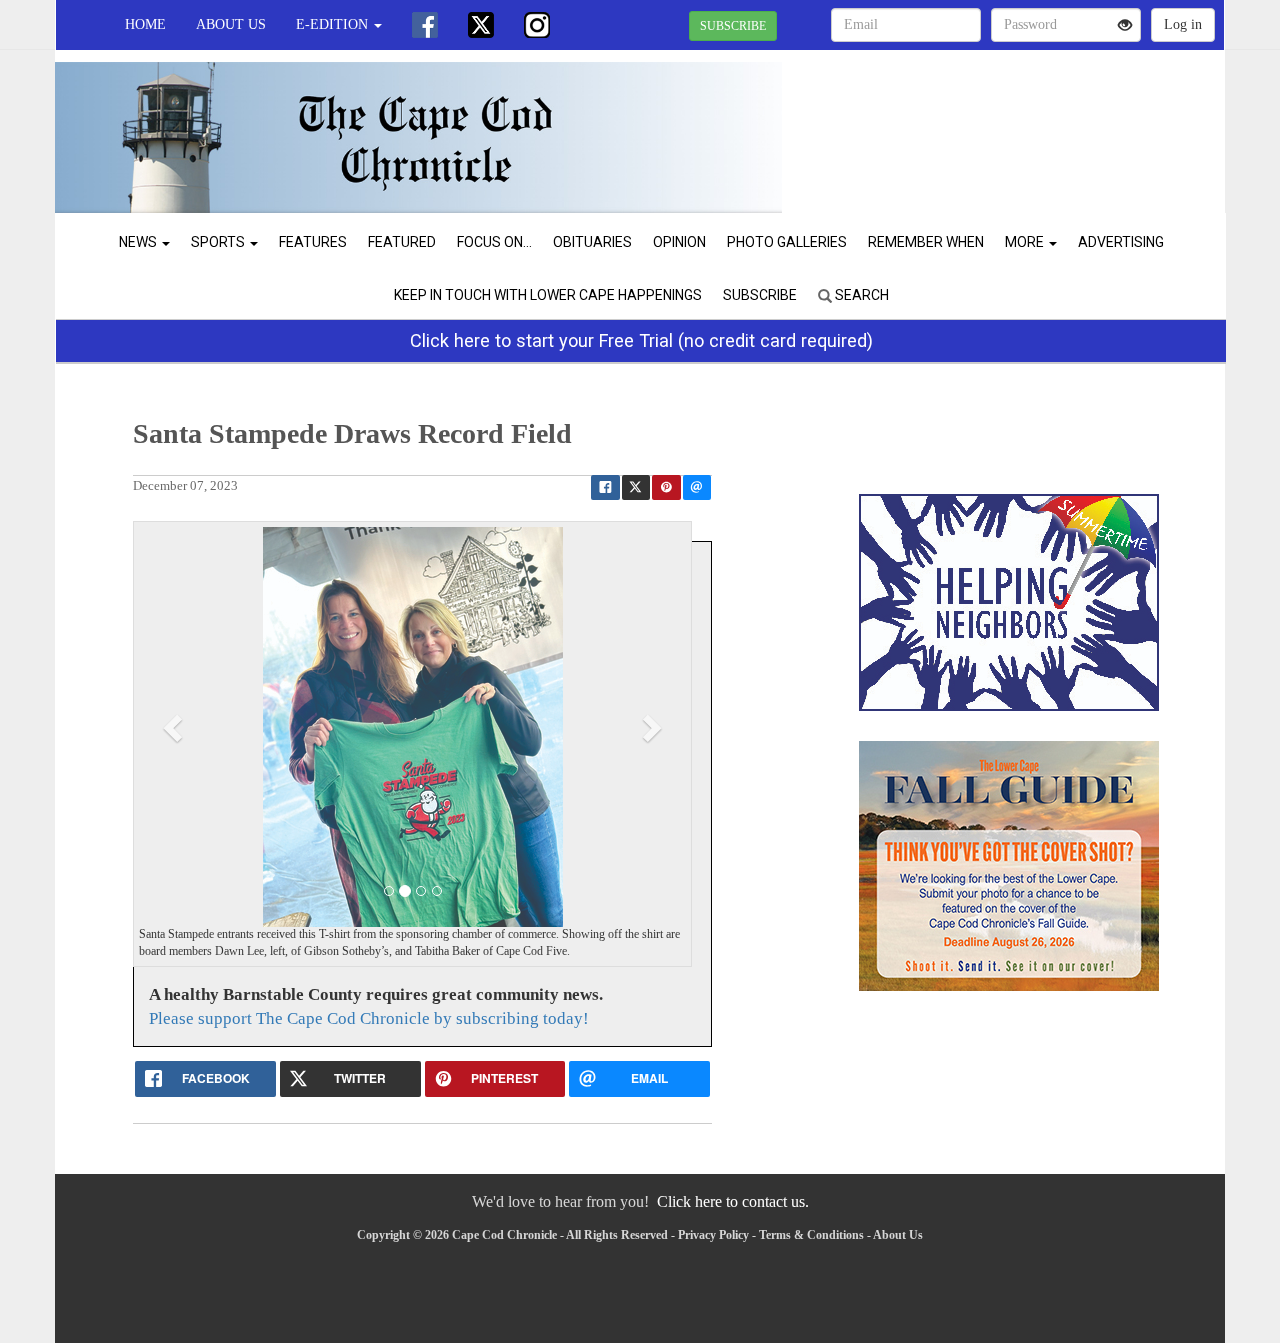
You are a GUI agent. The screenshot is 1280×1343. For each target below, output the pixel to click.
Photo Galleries (787, 242)
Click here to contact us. (733, 1201)
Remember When (926, 242)
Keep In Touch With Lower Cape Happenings (548, 295)
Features (313, 242)
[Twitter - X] (481, 25)
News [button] (139, 242)
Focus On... (494, 242)
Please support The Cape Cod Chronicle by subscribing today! (369, 1018)
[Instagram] (537, 25)
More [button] (1026, 242)
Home (145, 24)
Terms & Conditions (811, 1235)
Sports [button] (219, 242)
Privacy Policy (713, 1235)
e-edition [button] (334, 24)
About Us (231, 24)
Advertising (1121, 242)
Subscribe (760, 295)
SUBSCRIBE (733, 26)
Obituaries (592, 242)
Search (860, 295)
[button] (175, 727)
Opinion (679, 242)
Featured (402, 242)
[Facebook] (425, 25)
